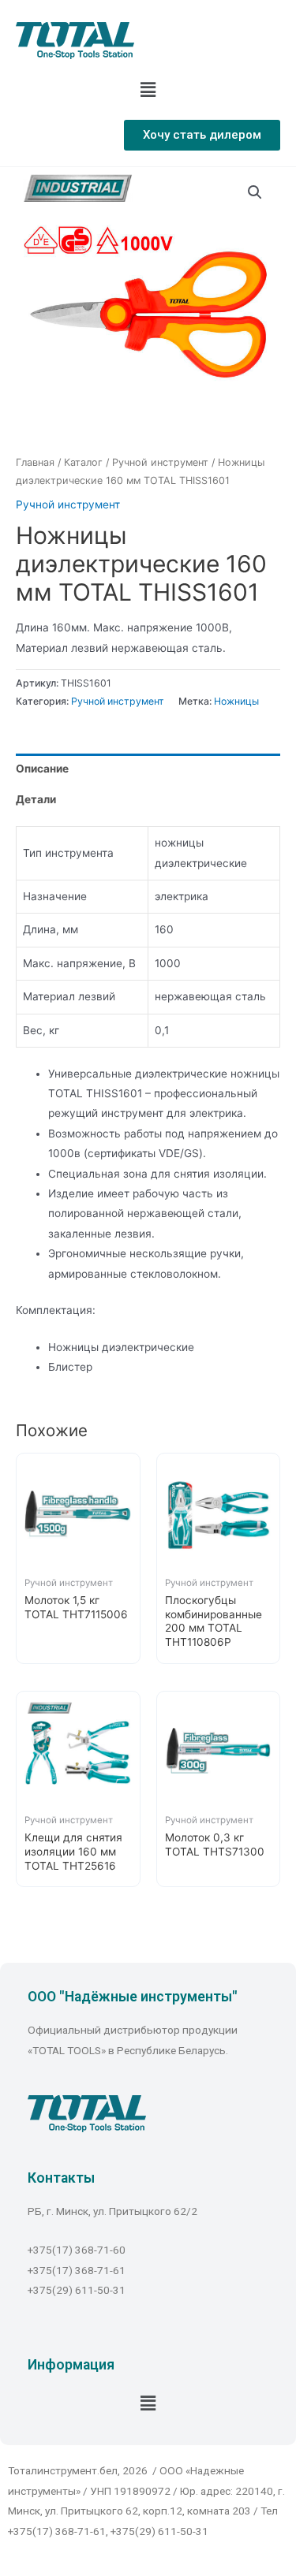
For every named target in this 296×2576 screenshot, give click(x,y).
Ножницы (236, 701)
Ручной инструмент (160, 462)
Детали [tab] (36, 799)
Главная (35, 462)
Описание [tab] (42, 769)
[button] (202, 135)
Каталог (83, 462)
